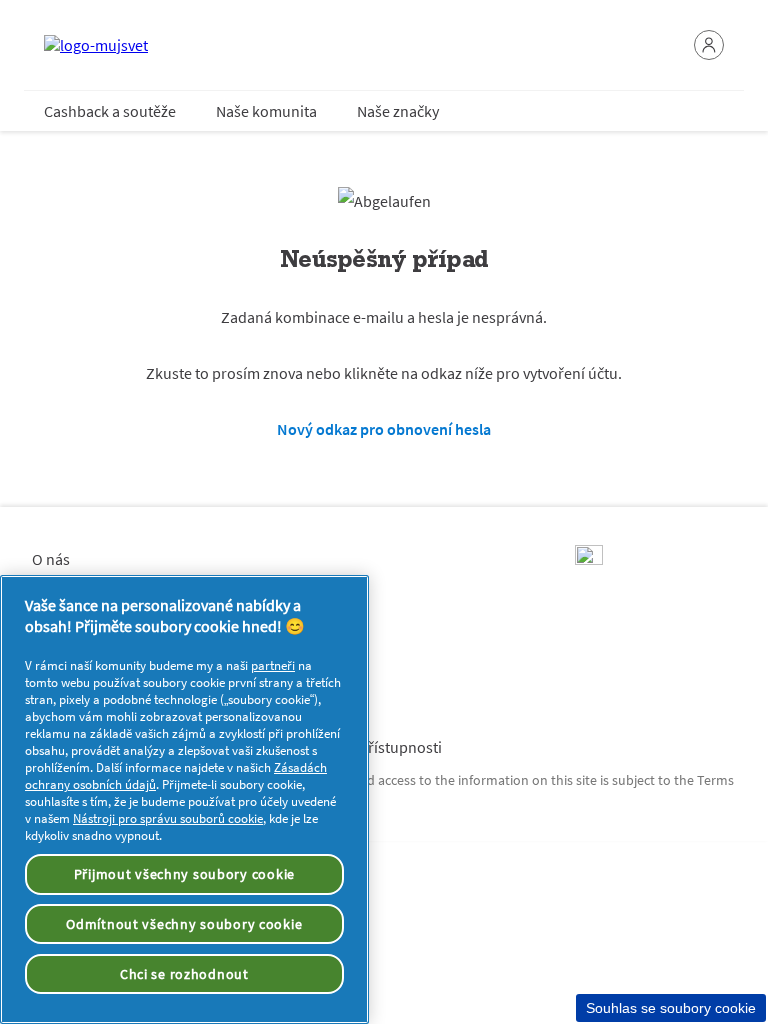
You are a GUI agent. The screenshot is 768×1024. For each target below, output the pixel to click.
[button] (709, 45)
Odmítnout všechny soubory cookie (184, 924)
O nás (51, 559)
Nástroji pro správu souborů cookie (168, 818)
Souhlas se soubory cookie (671, 1008)
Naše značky (398, 111)
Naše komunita (266, 111)
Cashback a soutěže (110, 111)
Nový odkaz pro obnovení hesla (384, 429)
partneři (273, 665)
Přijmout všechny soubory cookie (184, 874)
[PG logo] (589, 559)
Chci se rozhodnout (184, 974)
